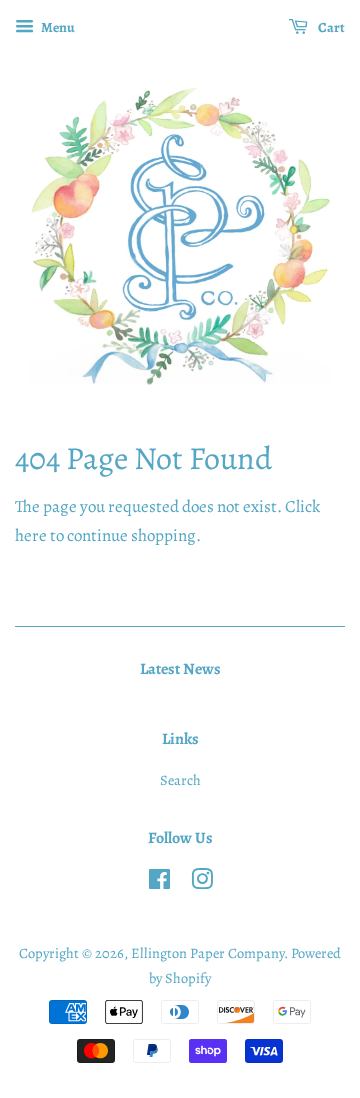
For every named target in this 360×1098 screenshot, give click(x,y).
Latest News (180, 669)
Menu (57, 27)
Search (180, 780)
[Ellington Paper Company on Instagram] (202, 883)
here (31, 535)
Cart (330, 27)
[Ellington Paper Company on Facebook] (159, 883)
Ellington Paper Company (207, 953)
